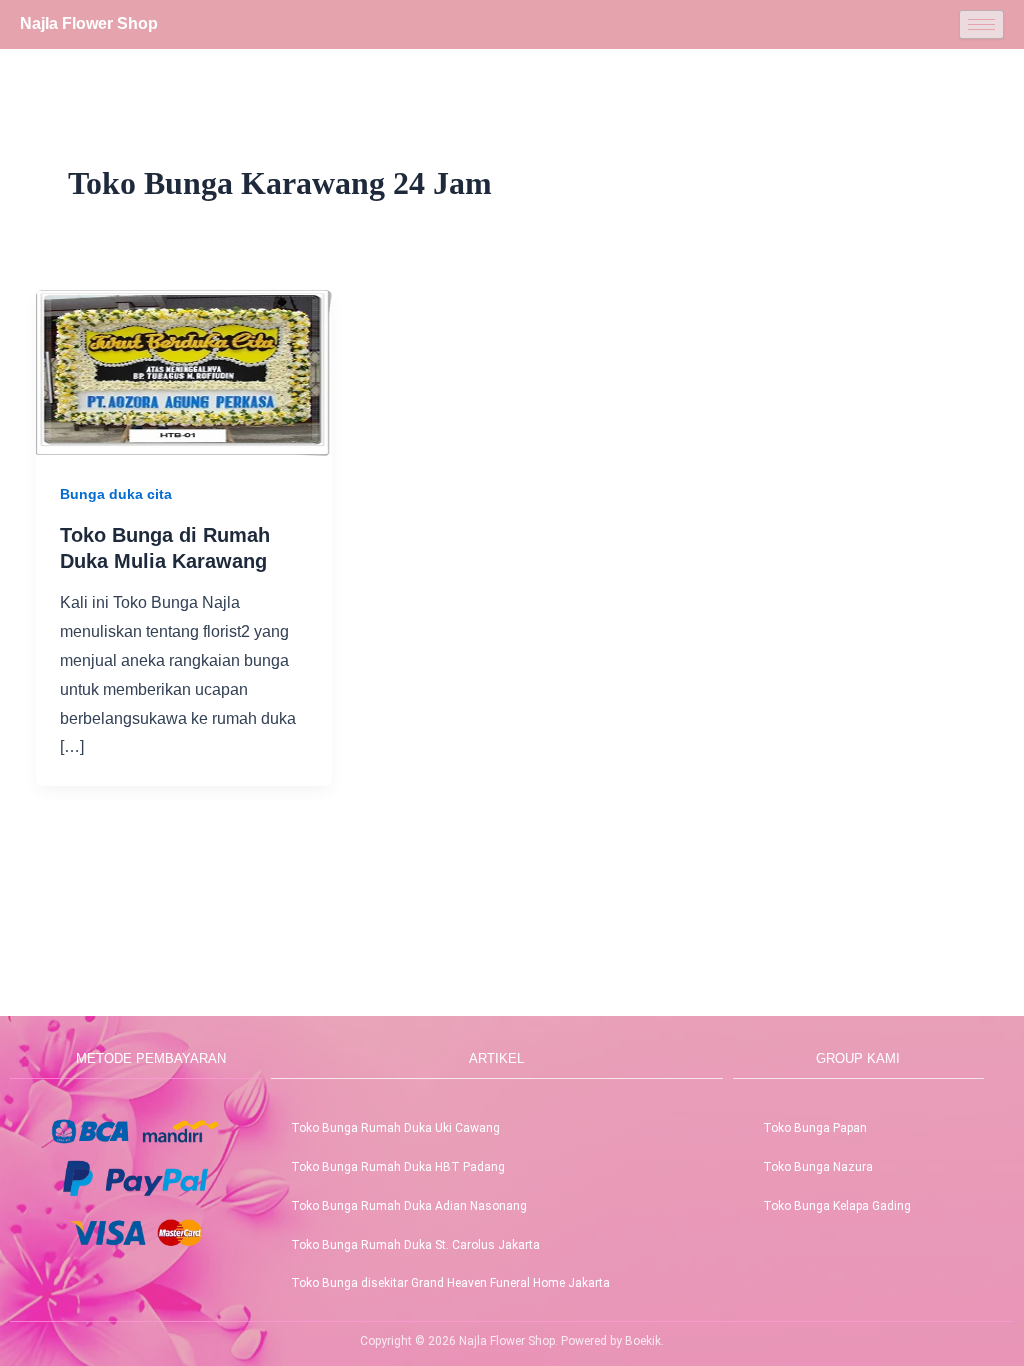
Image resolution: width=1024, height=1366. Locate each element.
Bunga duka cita (116, 494)
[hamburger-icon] (981, 24)
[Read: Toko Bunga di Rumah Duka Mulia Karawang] (184, 371)
